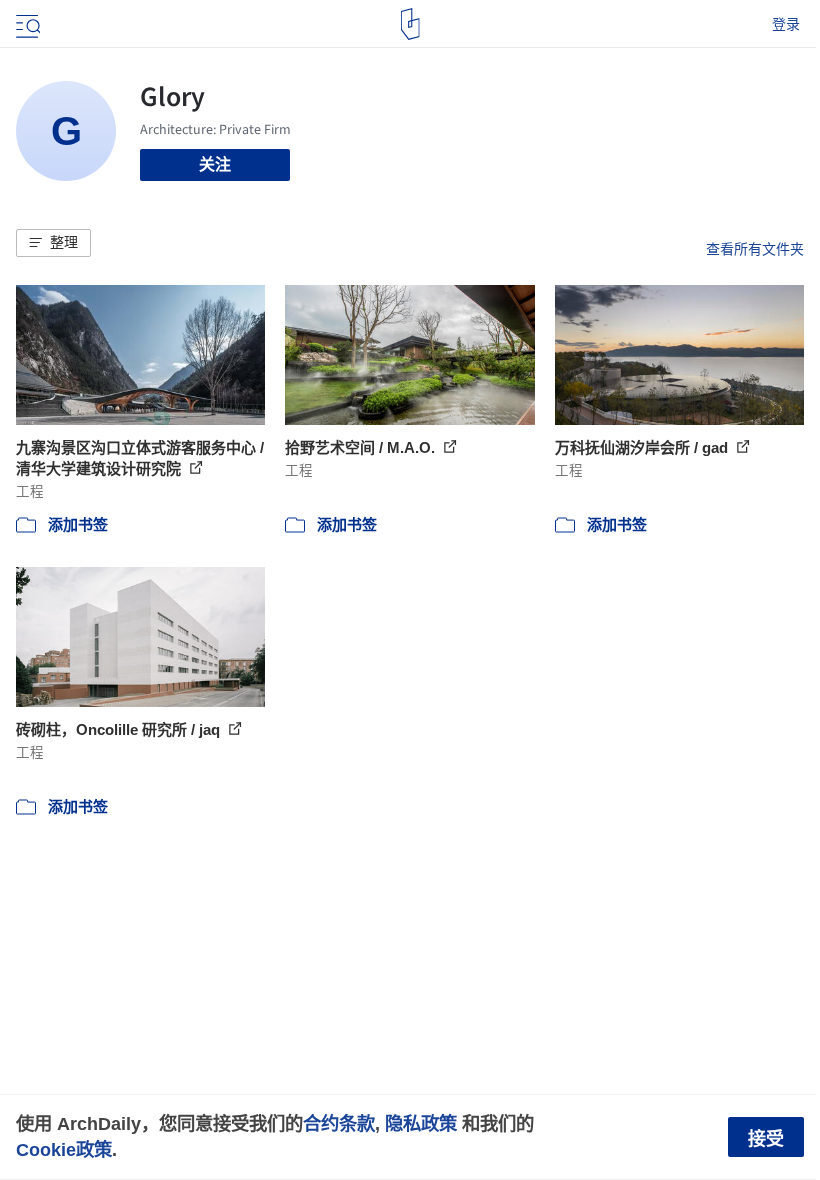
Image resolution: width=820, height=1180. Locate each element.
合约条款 (339, 1123)
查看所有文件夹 (755, 249)
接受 (766, 1139)
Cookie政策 (64, 1149)
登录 (786, 24)
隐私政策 (421, 1123)
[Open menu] (26, 24)
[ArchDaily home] (410, 24)
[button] (53, 243)
